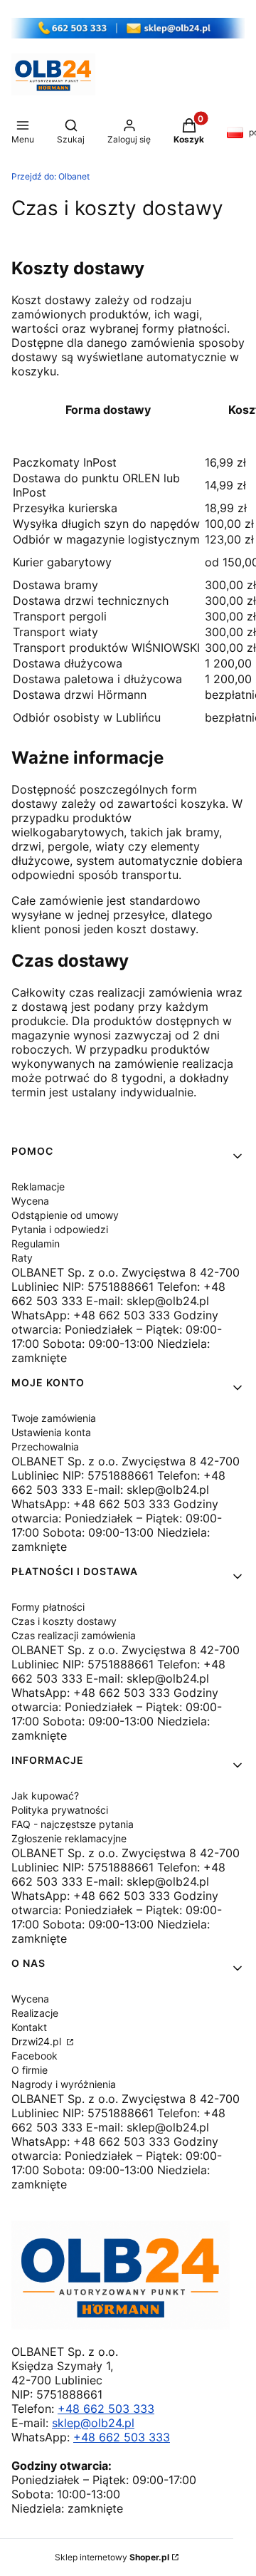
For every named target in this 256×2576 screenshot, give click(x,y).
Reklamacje (38, 1186)
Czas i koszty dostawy (64, 1621)
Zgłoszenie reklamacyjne (69, 1838)
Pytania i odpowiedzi (60, 1229)
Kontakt (29, 2027)
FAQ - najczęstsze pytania (73, 1824)
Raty (22, 1258)
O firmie (30, 2070)
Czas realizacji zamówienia (74, 1635)
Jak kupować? (45, 1796)
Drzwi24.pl (38, 2041)
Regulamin (36, 1243)
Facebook (34, 2056)
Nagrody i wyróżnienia (64, 2084)
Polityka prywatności (60, 1810)
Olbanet (50, 176)
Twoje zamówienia (54, 1418)
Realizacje (35, 2013)
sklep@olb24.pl (93, 2423)
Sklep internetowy (112, 2557)
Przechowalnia (45, 1447)
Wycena (30, 1201)
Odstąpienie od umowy (65, 1215)
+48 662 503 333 (106, 2409)
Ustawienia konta (51, 1432)
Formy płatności (48, 1607)
